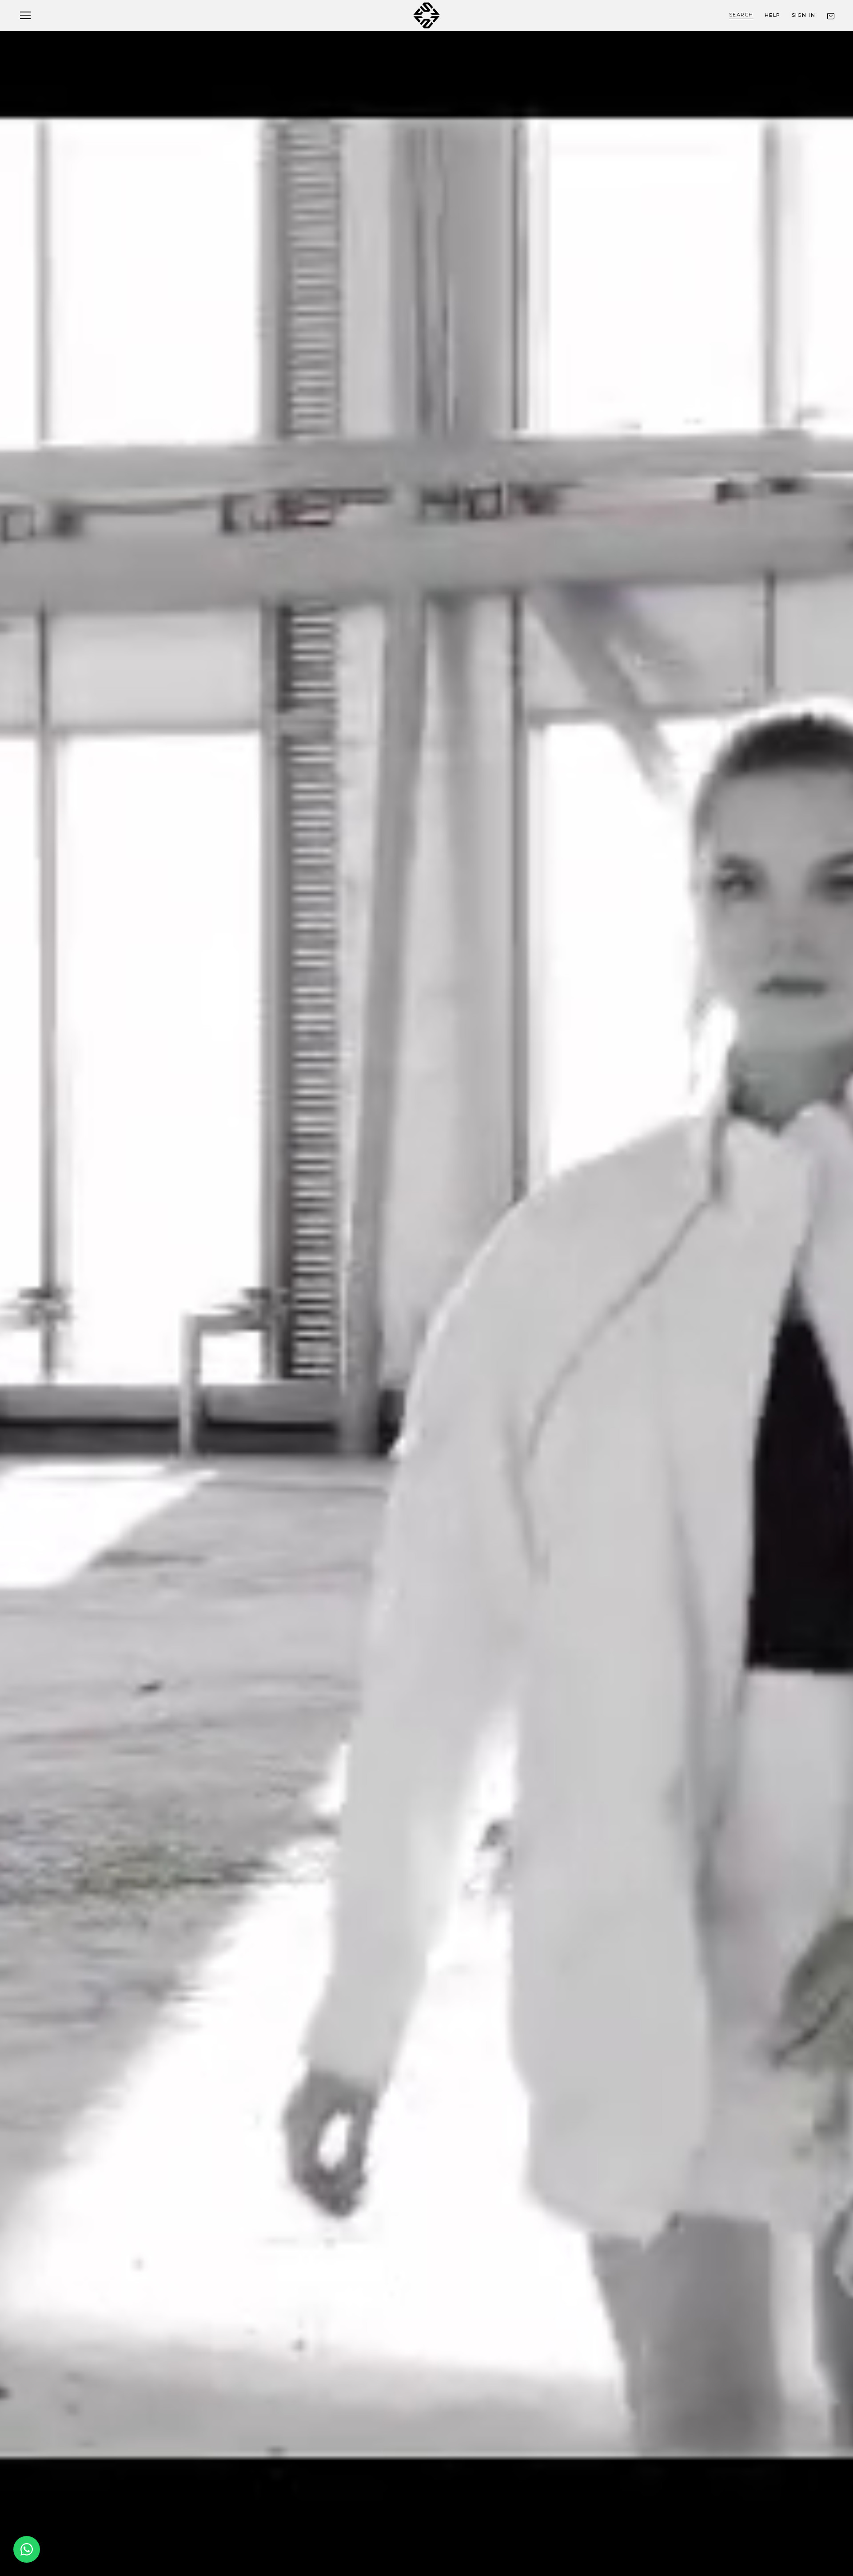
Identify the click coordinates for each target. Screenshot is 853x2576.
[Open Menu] (25, 15)
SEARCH (741, 15)
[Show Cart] (831, 16)
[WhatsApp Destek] (27, 2549)
